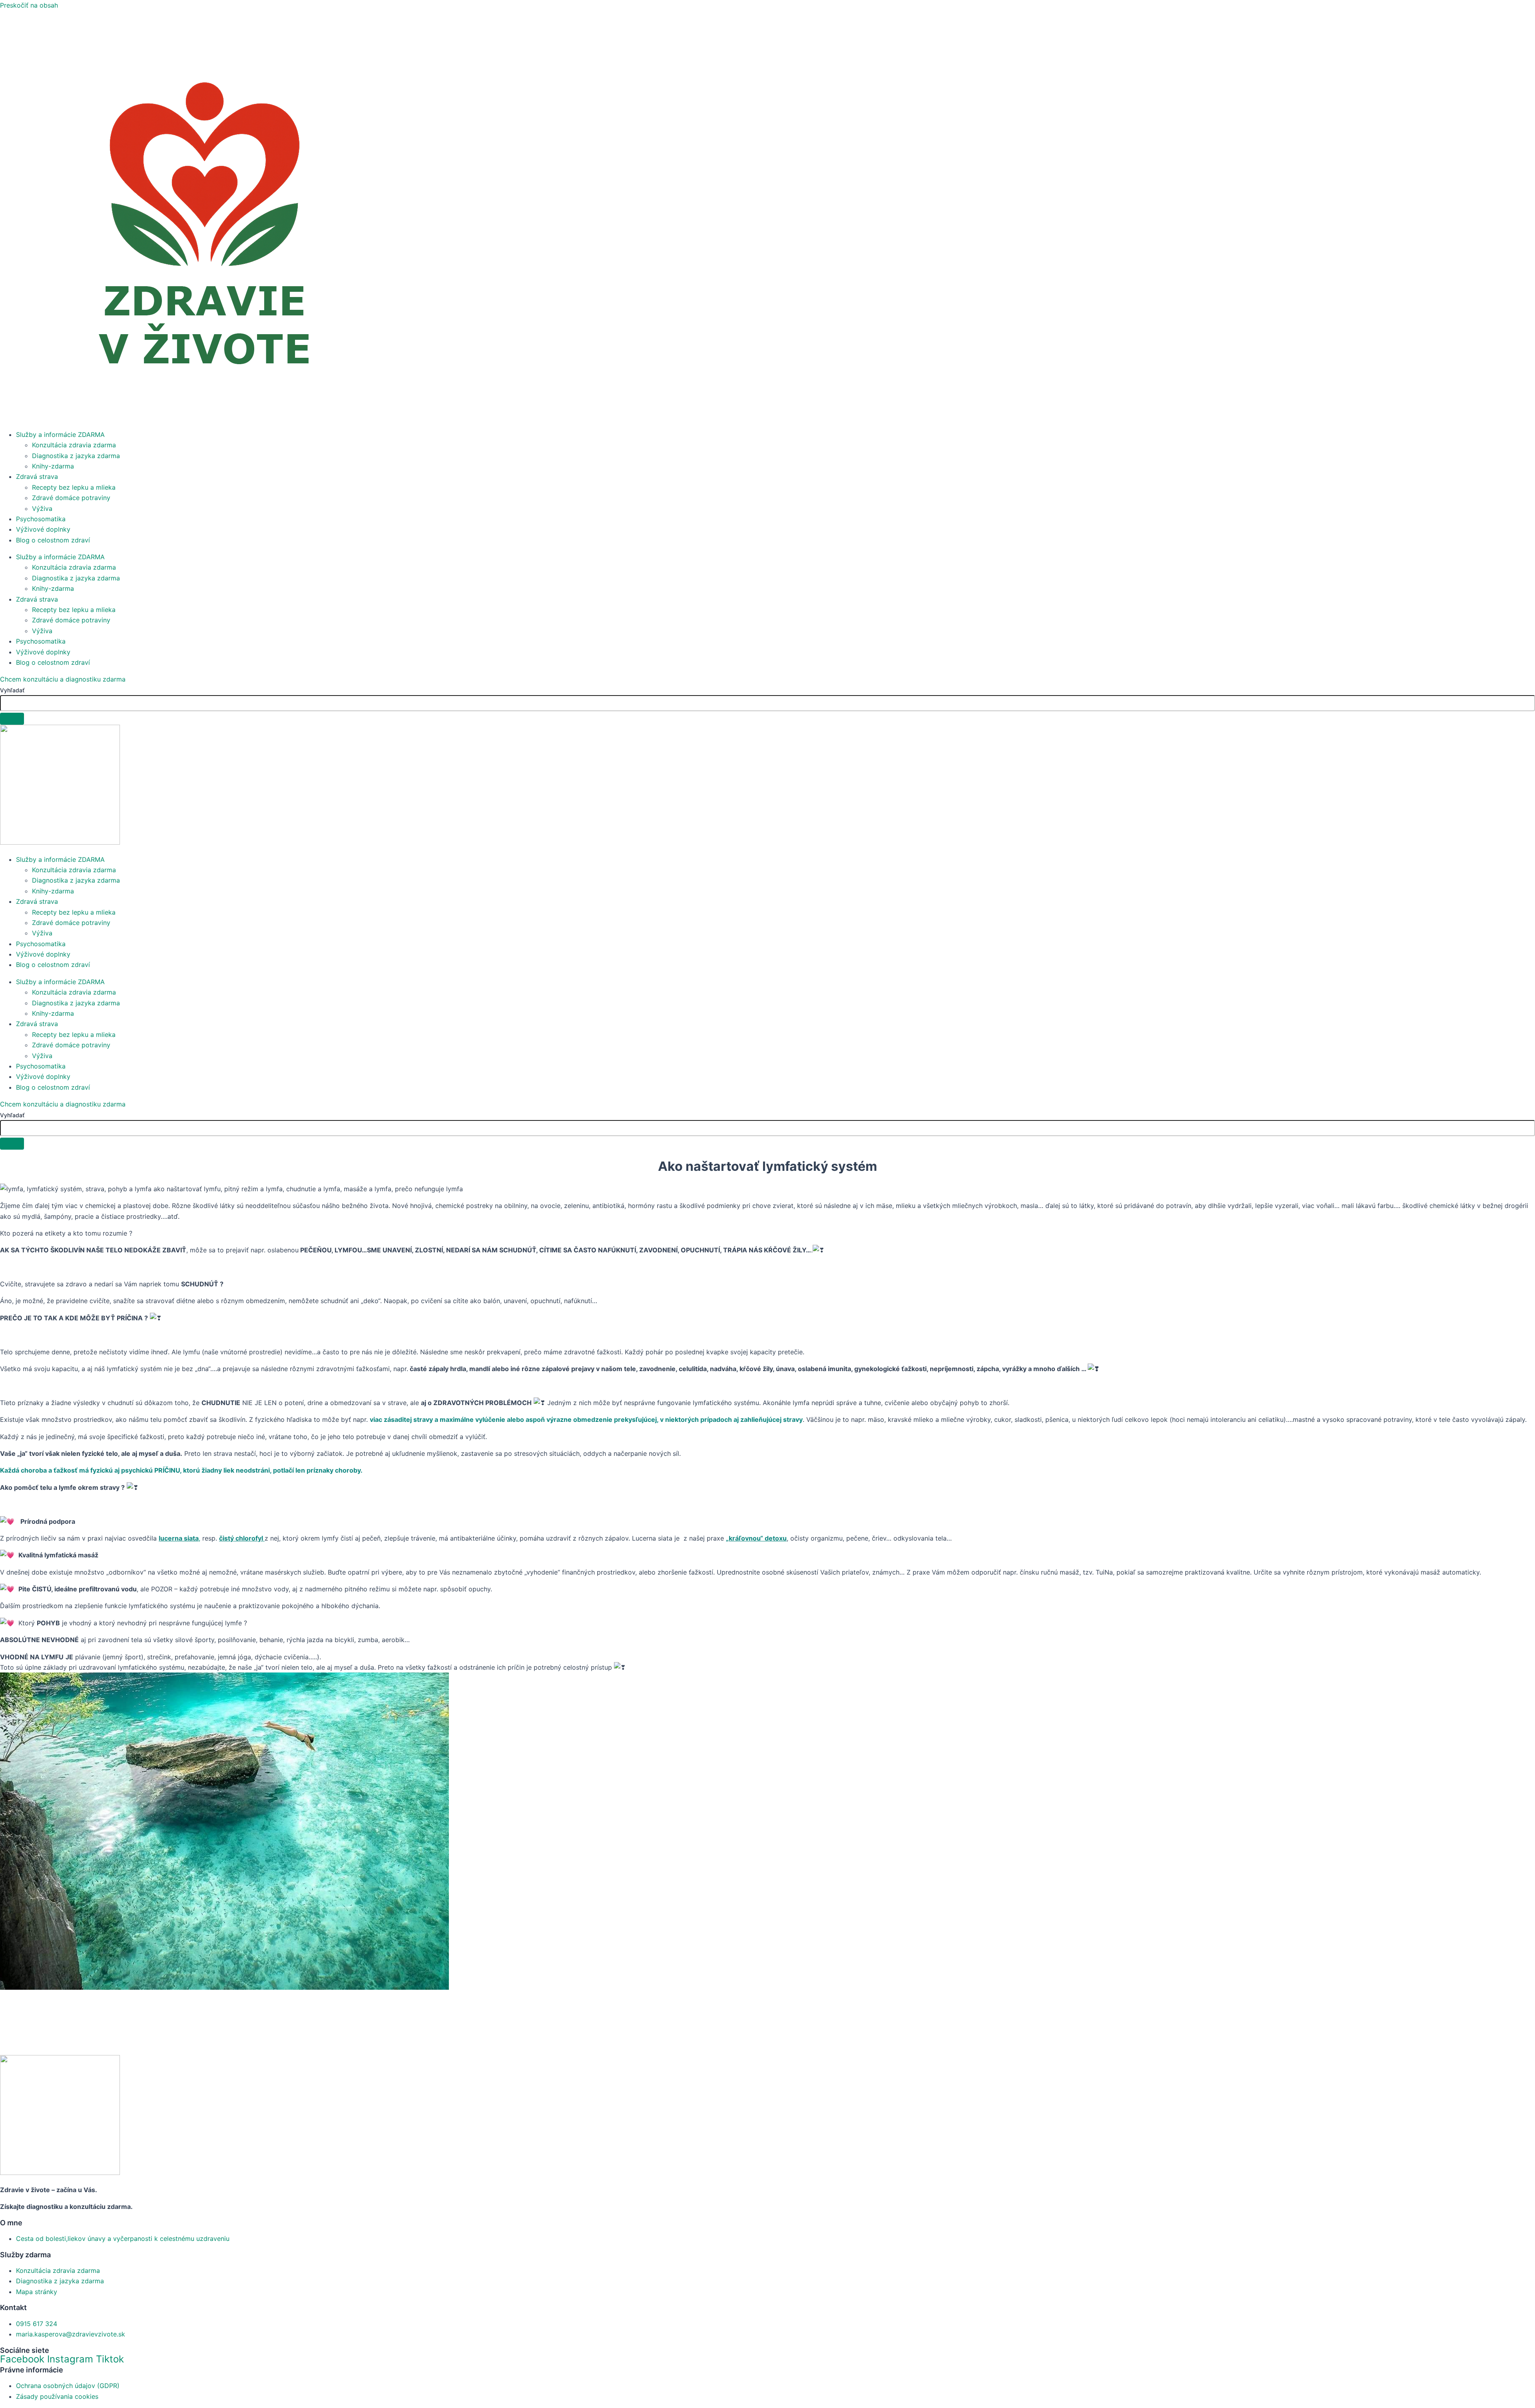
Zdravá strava (37, 476)
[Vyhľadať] (12, 719)
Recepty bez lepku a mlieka (74, 487)
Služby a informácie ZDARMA (60, 435)
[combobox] (767, 703)
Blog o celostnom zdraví (53, 540)
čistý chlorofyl (241, 1538)
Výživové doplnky (43, 529)
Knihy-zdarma (53, 466)
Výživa (42, 508)
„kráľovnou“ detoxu (756, 1538)
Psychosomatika (41, 519)
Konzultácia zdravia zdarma (74, 445)
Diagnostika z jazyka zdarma (76, 456)
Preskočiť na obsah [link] (29, 5)
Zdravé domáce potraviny (71, 498)
